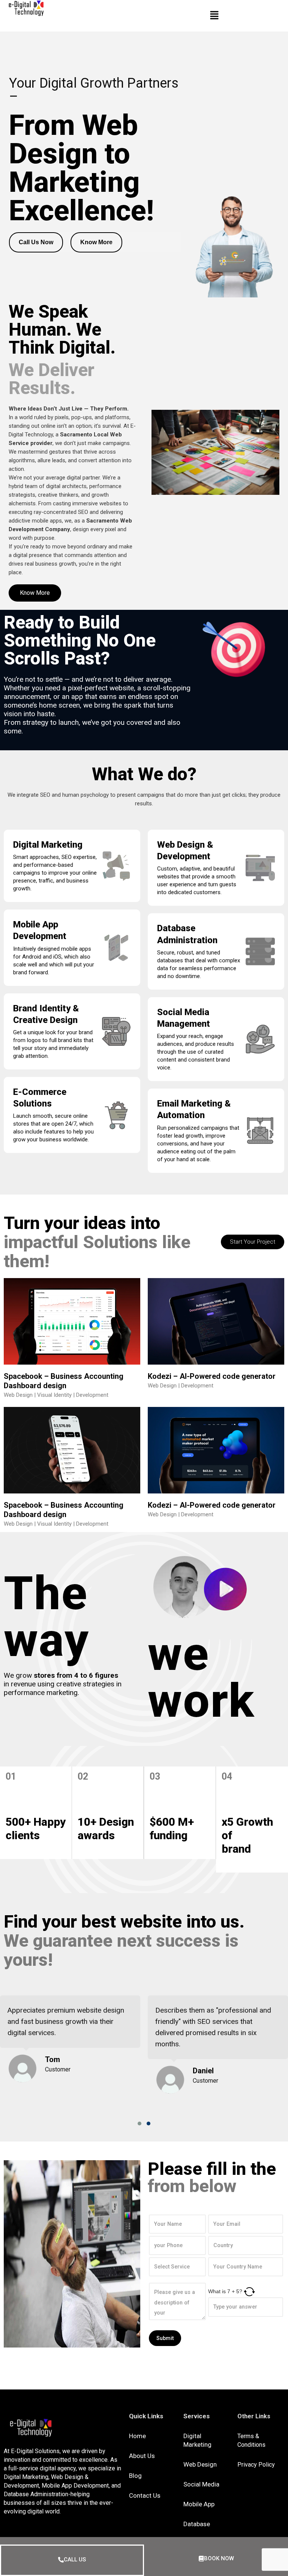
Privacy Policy (256, 2465)
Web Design (200, 2464)
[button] (139, 2124)
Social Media (201, 2484)
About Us (142, 2456)
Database (197, 2524)
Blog (135, 2476)
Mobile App (199, 2504)
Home (137, 2436)
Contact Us (145, 2495)
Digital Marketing (48, 845)
